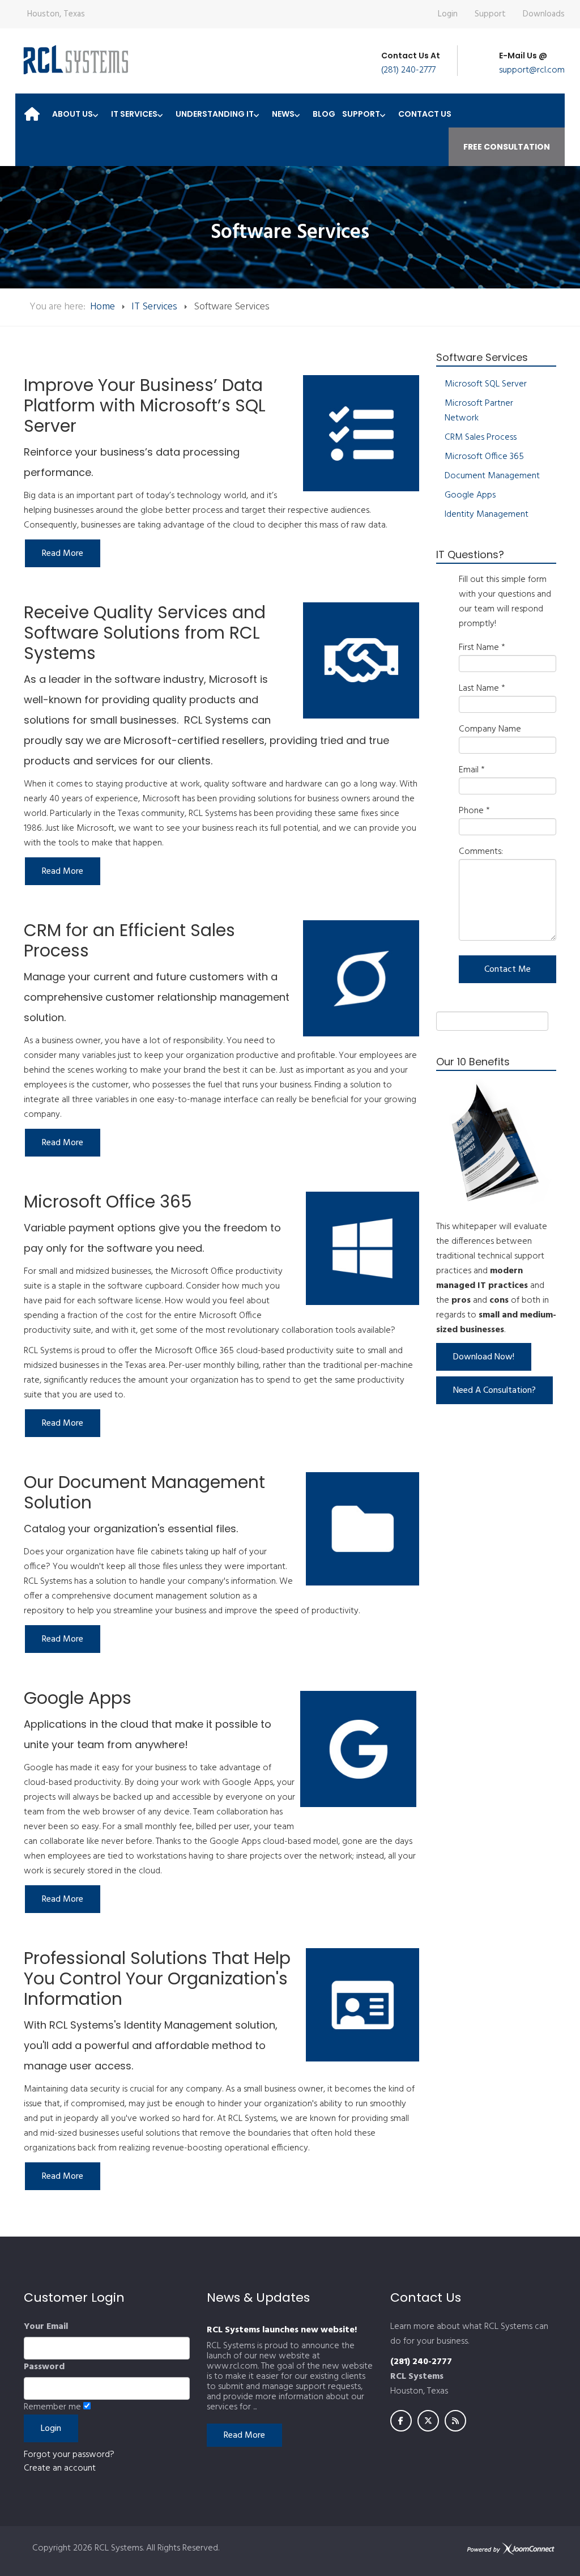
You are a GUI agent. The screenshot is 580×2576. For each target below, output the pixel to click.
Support (490, 14)
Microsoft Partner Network (479, 411)
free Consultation (507, 147)
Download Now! (484, 1357)
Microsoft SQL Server (486, 384)
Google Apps (470, 495)
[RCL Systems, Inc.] (75, 60)
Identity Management (487, 515)
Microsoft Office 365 (484, 457)
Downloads (544, 14)
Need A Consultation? (494, 1391)
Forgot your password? (69, 2455)
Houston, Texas (56, 14)
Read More (244, 2435)
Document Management (492, 476)
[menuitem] (32, 110)
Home (103, 307)
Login (448, 14)
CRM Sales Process (481, 437)
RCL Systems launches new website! (282, 2330)
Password (44, 2367)
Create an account (60, 2468)
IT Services (154, 307)
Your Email (46, 2327)
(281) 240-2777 (408, 70)
